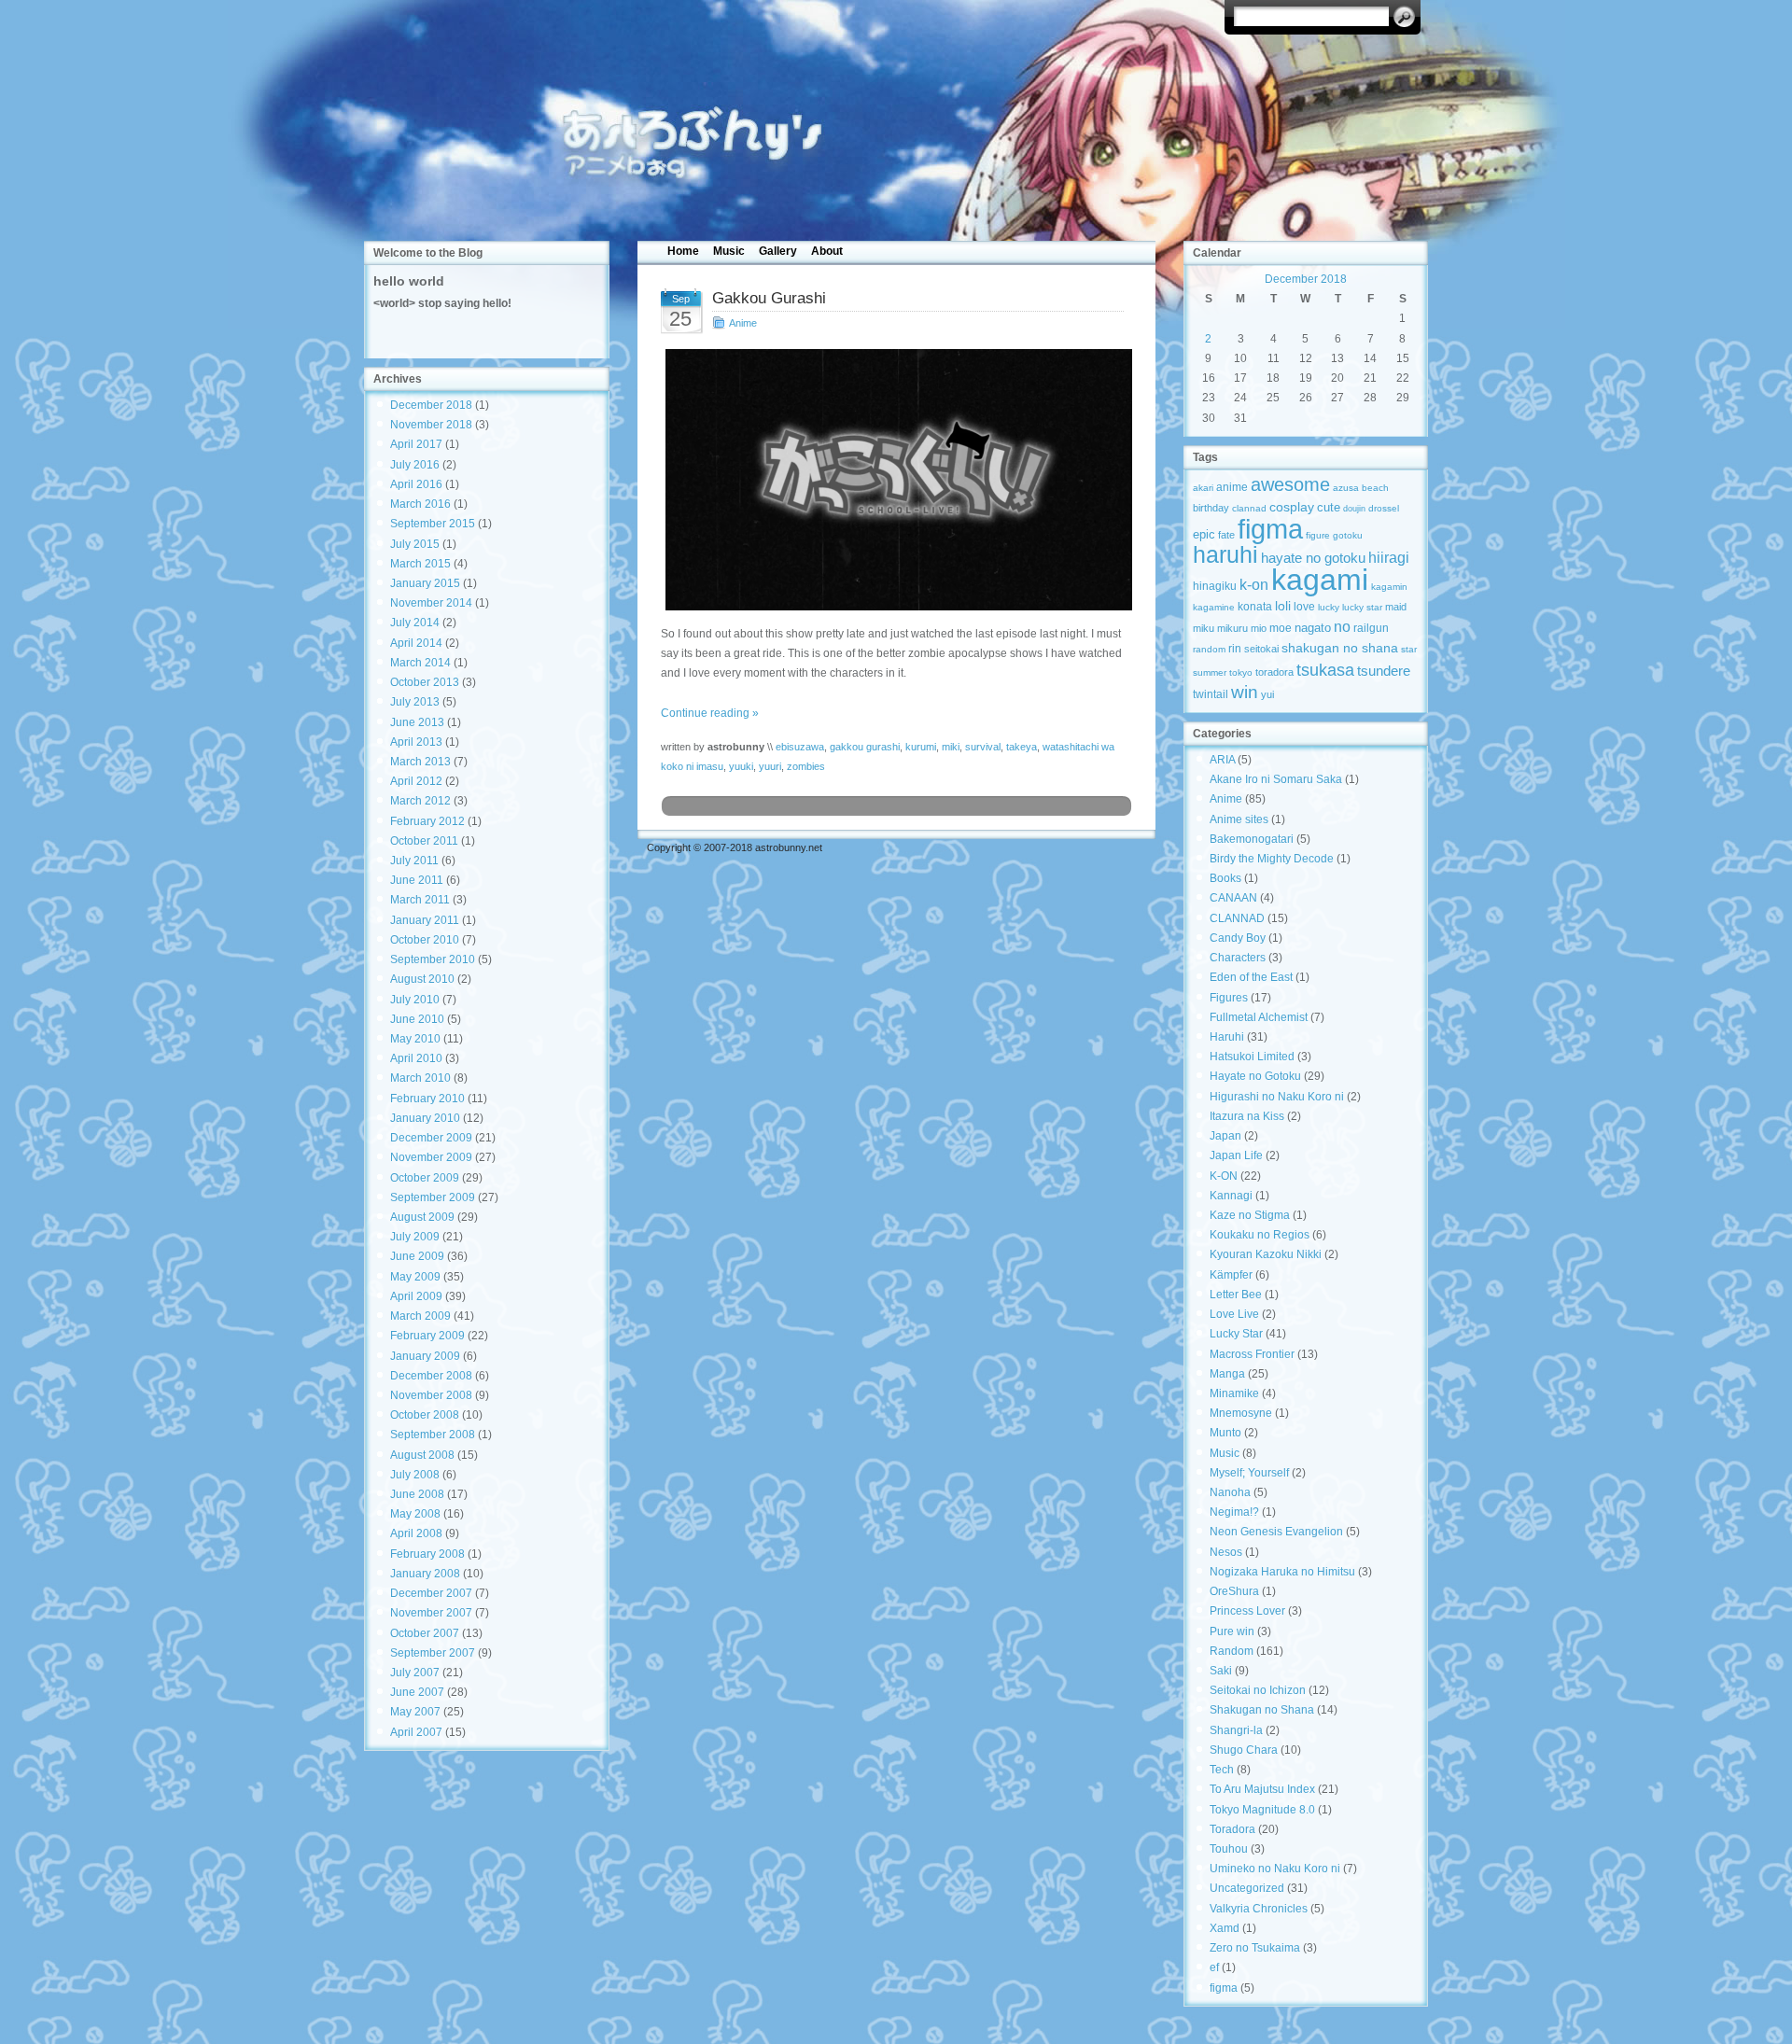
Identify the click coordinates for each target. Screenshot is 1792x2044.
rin (1235, 649)
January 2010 (425, 1118)
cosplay (1292, 507)
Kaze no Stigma (1250, 1215)
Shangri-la (1236, 1730)
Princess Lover (1247, 1611)
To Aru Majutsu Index (1262, 1789)
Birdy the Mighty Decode (1272, 859)
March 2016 (420, 504)
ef (1214, 1967)
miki (951, 747)
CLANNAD (1237, 918)
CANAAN (1233, 898)
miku (1204, 628)
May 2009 (415, 1277)
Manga (1227, 1374)
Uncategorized (1247, 1888)
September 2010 (433, 959)
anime (1232, 487)
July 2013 (415, 702)
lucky (1329, 607)
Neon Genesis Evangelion (1276, 1532)
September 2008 (433, 1435)
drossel (1384, 508)
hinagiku (1215, 586)
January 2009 (425, 1356)
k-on (1254, 584)
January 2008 (425, 1574)
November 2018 (431, 425)
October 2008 (425, 1415)
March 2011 (420, 900)
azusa (1346, 488)
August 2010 (422, 979)
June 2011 (417, 880)
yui (1267, 694)
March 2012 (420, 801)
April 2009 (416, 1296)
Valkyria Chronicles (1259, 1909)
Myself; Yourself (1249, 1473)
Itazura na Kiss (1247, 1116)
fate (1226, 535)
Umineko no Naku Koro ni (1275, 1869)
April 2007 (416, 1732)
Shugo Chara (1244, 1750)
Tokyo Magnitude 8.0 (1262, 1810)
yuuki (741, 766)
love (1304, 607)
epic (1204, 534)
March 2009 (420, 1316)
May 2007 (415, 1712)
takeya (1022, 747)
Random (1232, 1651)
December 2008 (431, 1376)
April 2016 (416, 484)
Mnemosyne (1241, 1413)
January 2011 (425, 920)
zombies (806, 766)
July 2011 (414, 861)
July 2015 (415, 544)
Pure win (1232, 1631)
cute (1329, 507)
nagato (1313, 628)
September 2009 (433, 1197)
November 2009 (431, 1157)
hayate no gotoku (1313, 558)
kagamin (1389, 587)
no (1342, 626)
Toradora (1232, 1829)
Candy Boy (1238, 938)
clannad (1249, 508)
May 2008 (415, 1514)
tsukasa (1325, 670)
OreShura (1234, 1591)
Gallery (778, 251)
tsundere (1384, 671)
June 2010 (417, 1019)
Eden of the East (1251, 977)
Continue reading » (710, 713)
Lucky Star (1236, 1334)
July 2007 (415, 1673)
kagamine (1214, 607)
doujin (1354, 509)
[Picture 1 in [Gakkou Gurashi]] (896, 480)
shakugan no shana (1340, 648)
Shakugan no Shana (1262, 1710)
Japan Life (1236, 1155)
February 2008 (427, 1554)
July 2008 (415, 1475)
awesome (1290, 484)
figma (1270, 529)
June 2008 (417, 1494)
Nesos (1226, 1552)
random (1209, 649)
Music (729, 251)
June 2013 (417, 722)
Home (683, 251)
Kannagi (1231, 1196)
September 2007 (433, 1653)
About (827, 251)
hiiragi (1389, 558)
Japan (1225, 1136)
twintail (1211, 694)
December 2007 (431, 1593)
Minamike (1234, 1393)
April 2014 (416, 643)
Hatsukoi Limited (1252, 1057)
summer (1210, 672)
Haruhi (1227, 1037)
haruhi (1225, 555)
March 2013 (420, 762)
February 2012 (427, 821)
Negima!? (1234, 1512)
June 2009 (417, 1256)
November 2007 (431, 1613)
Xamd (1225, 1928)
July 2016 (415, 465)
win (1245, 692)
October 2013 (425, 682)
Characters (1238, 958)
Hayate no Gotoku (1255, 1076)
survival (983, 747)
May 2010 (415, 1039)
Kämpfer (1231, 1275)
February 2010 (427, 1099)
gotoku (1348, 535)
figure (1318, 535)
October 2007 (425, 1633)
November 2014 (431, 603)
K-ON (1224, 1176)
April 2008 (416, 1533)
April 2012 (416, 781)
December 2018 (431, 405)
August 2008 (422, 1455)
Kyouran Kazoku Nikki (1266, 1254)
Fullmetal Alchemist (1259, 1017)
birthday (1211, 508)
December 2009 (431, 1138)
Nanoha (1230, 1492)
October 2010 (425, 940)
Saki (1221, 1671)
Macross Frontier (1252, 1354)
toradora (1274, 672)
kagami (1320, 580)
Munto (1225, 1433)
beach (1375, 488)
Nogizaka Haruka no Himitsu (1282, 1572)
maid (1396, 607)
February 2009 (427, 1336)
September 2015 (433, 524)
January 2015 (425, 583)
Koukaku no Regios (1260, 1235)
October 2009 (425, 1178)
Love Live (1234, 1314)
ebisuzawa (800, 747)
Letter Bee (1236, 1295)
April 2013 (416, 742)
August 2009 (422, 1217)
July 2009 (415, 1237)
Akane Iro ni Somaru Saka (1276, 779)
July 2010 (415, 1000)
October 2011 (424, 841)
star (1409, 649)
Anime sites (1239, 819)
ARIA (1222, 760)
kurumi (921, 747)
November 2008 (431, 1395)
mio (1259, 628)
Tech (1222, 1770)
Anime (743, 323)
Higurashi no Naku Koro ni (1277, 1097)
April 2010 (416, 1058)
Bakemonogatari (1252, 839)
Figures (1229, 998)
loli (1283, 606)
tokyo (1241, 672)
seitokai (1261, 649)
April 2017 (416, 444)
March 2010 (420, 1078)
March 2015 (420, 564)
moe (1281, 628)
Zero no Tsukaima (1255, 1948)
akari (1203, 488)
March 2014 (420, 663)
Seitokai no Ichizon (1258, 1690)
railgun (1371, 628)
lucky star (1362, 607)
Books (1225, 878)
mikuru (1232, 628)
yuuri (770, 766)
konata (1255, 607)
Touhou (1229, 1849)
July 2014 (415, 623)
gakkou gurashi (865, 747)
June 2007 (417, 1692)
